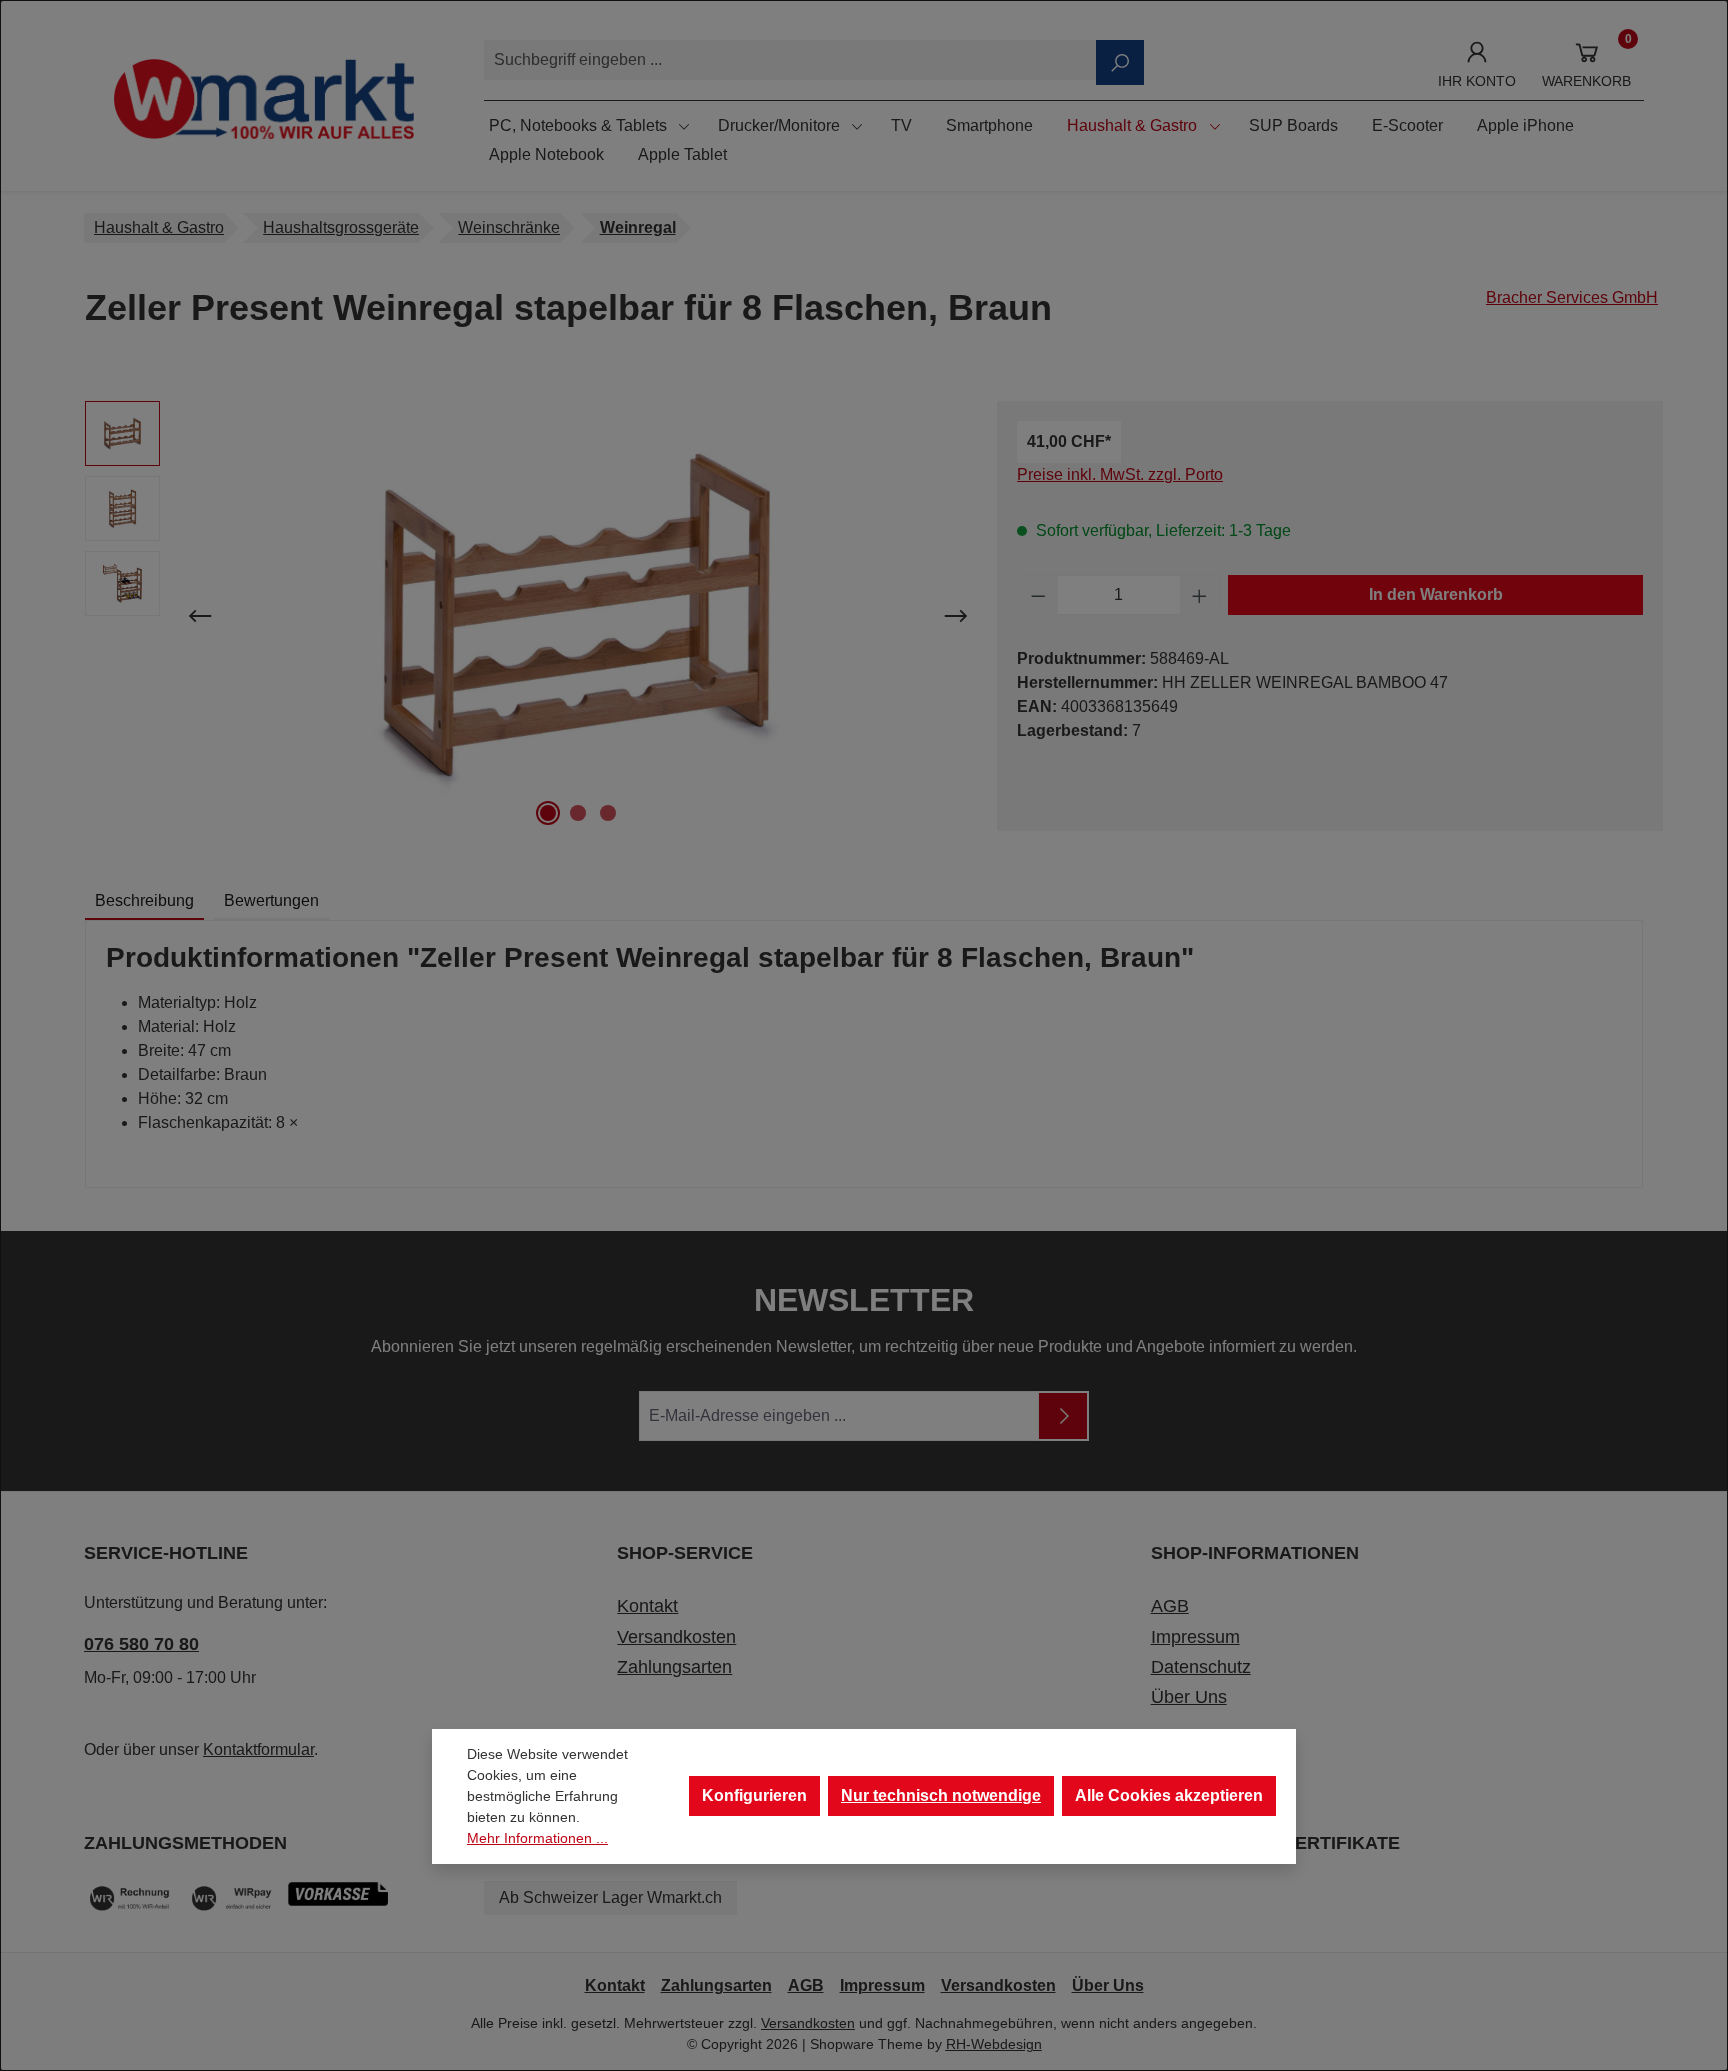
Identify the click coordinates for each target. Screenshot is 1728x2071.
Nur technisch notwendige (941, 1795)
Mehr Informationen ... (537, 1838)
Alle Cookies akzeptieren (1169, 1795)
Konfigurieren (754, 1795)
